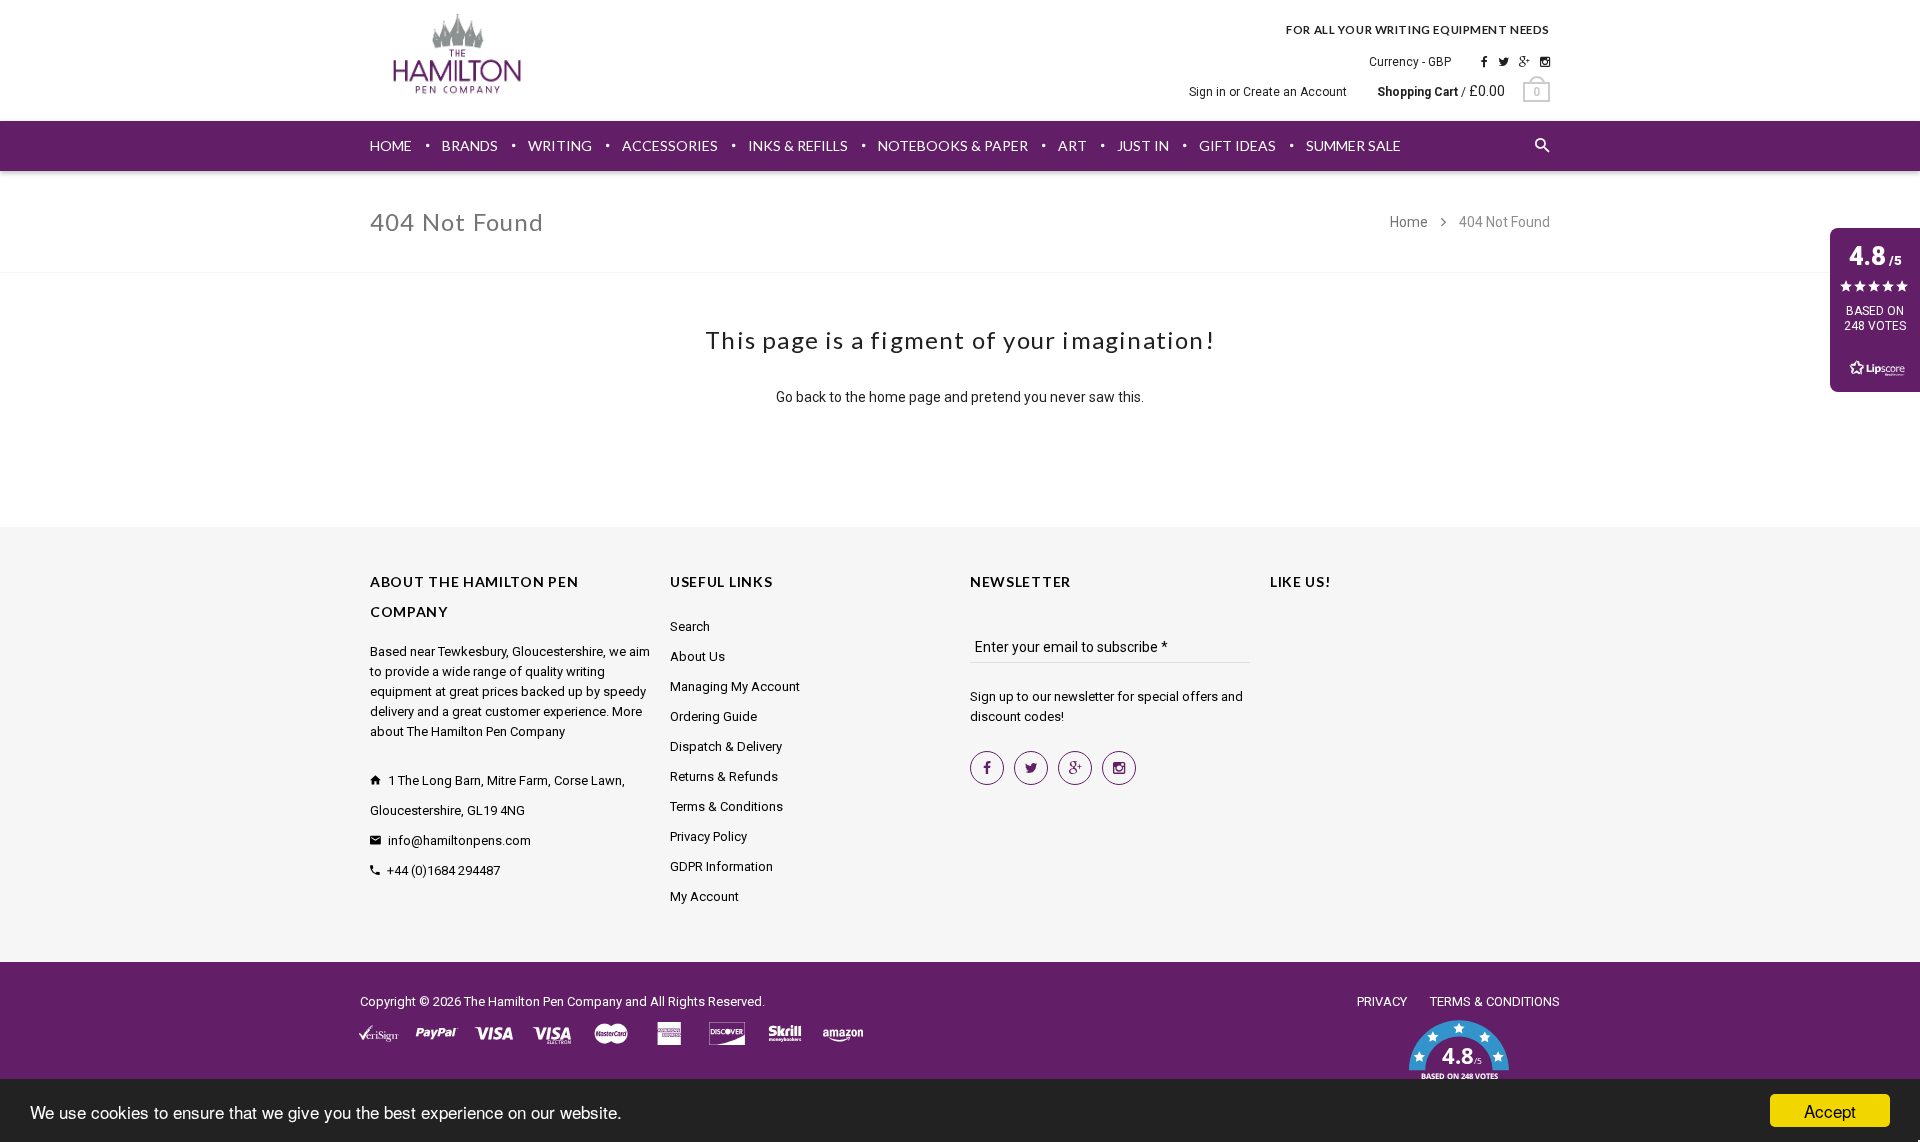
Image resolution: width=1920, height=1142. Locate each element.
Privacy (1382, 1001)
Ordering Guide (713, 716)
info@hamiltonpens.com (459, 840)
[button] (1458, 1062)
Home (1410, 222)
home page (905, 397)
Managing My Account (735, 686)
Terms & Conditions (726, 806)
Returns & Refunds (724, 776)
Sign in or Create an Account (1268, 92)
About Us (697, 656)
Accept (1830, 1110)
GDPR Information (721, 866)
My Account (704, 896)
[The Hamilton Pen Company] (457, 57)
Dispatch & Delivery (726, 746)
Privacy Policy (708, 836)
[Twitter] (1503, 62)
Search (690, 626)
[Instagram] (1545, 62)
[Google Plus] (1524, 62)
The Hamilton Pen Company (543, 1001)
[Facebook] (1484, 62)
